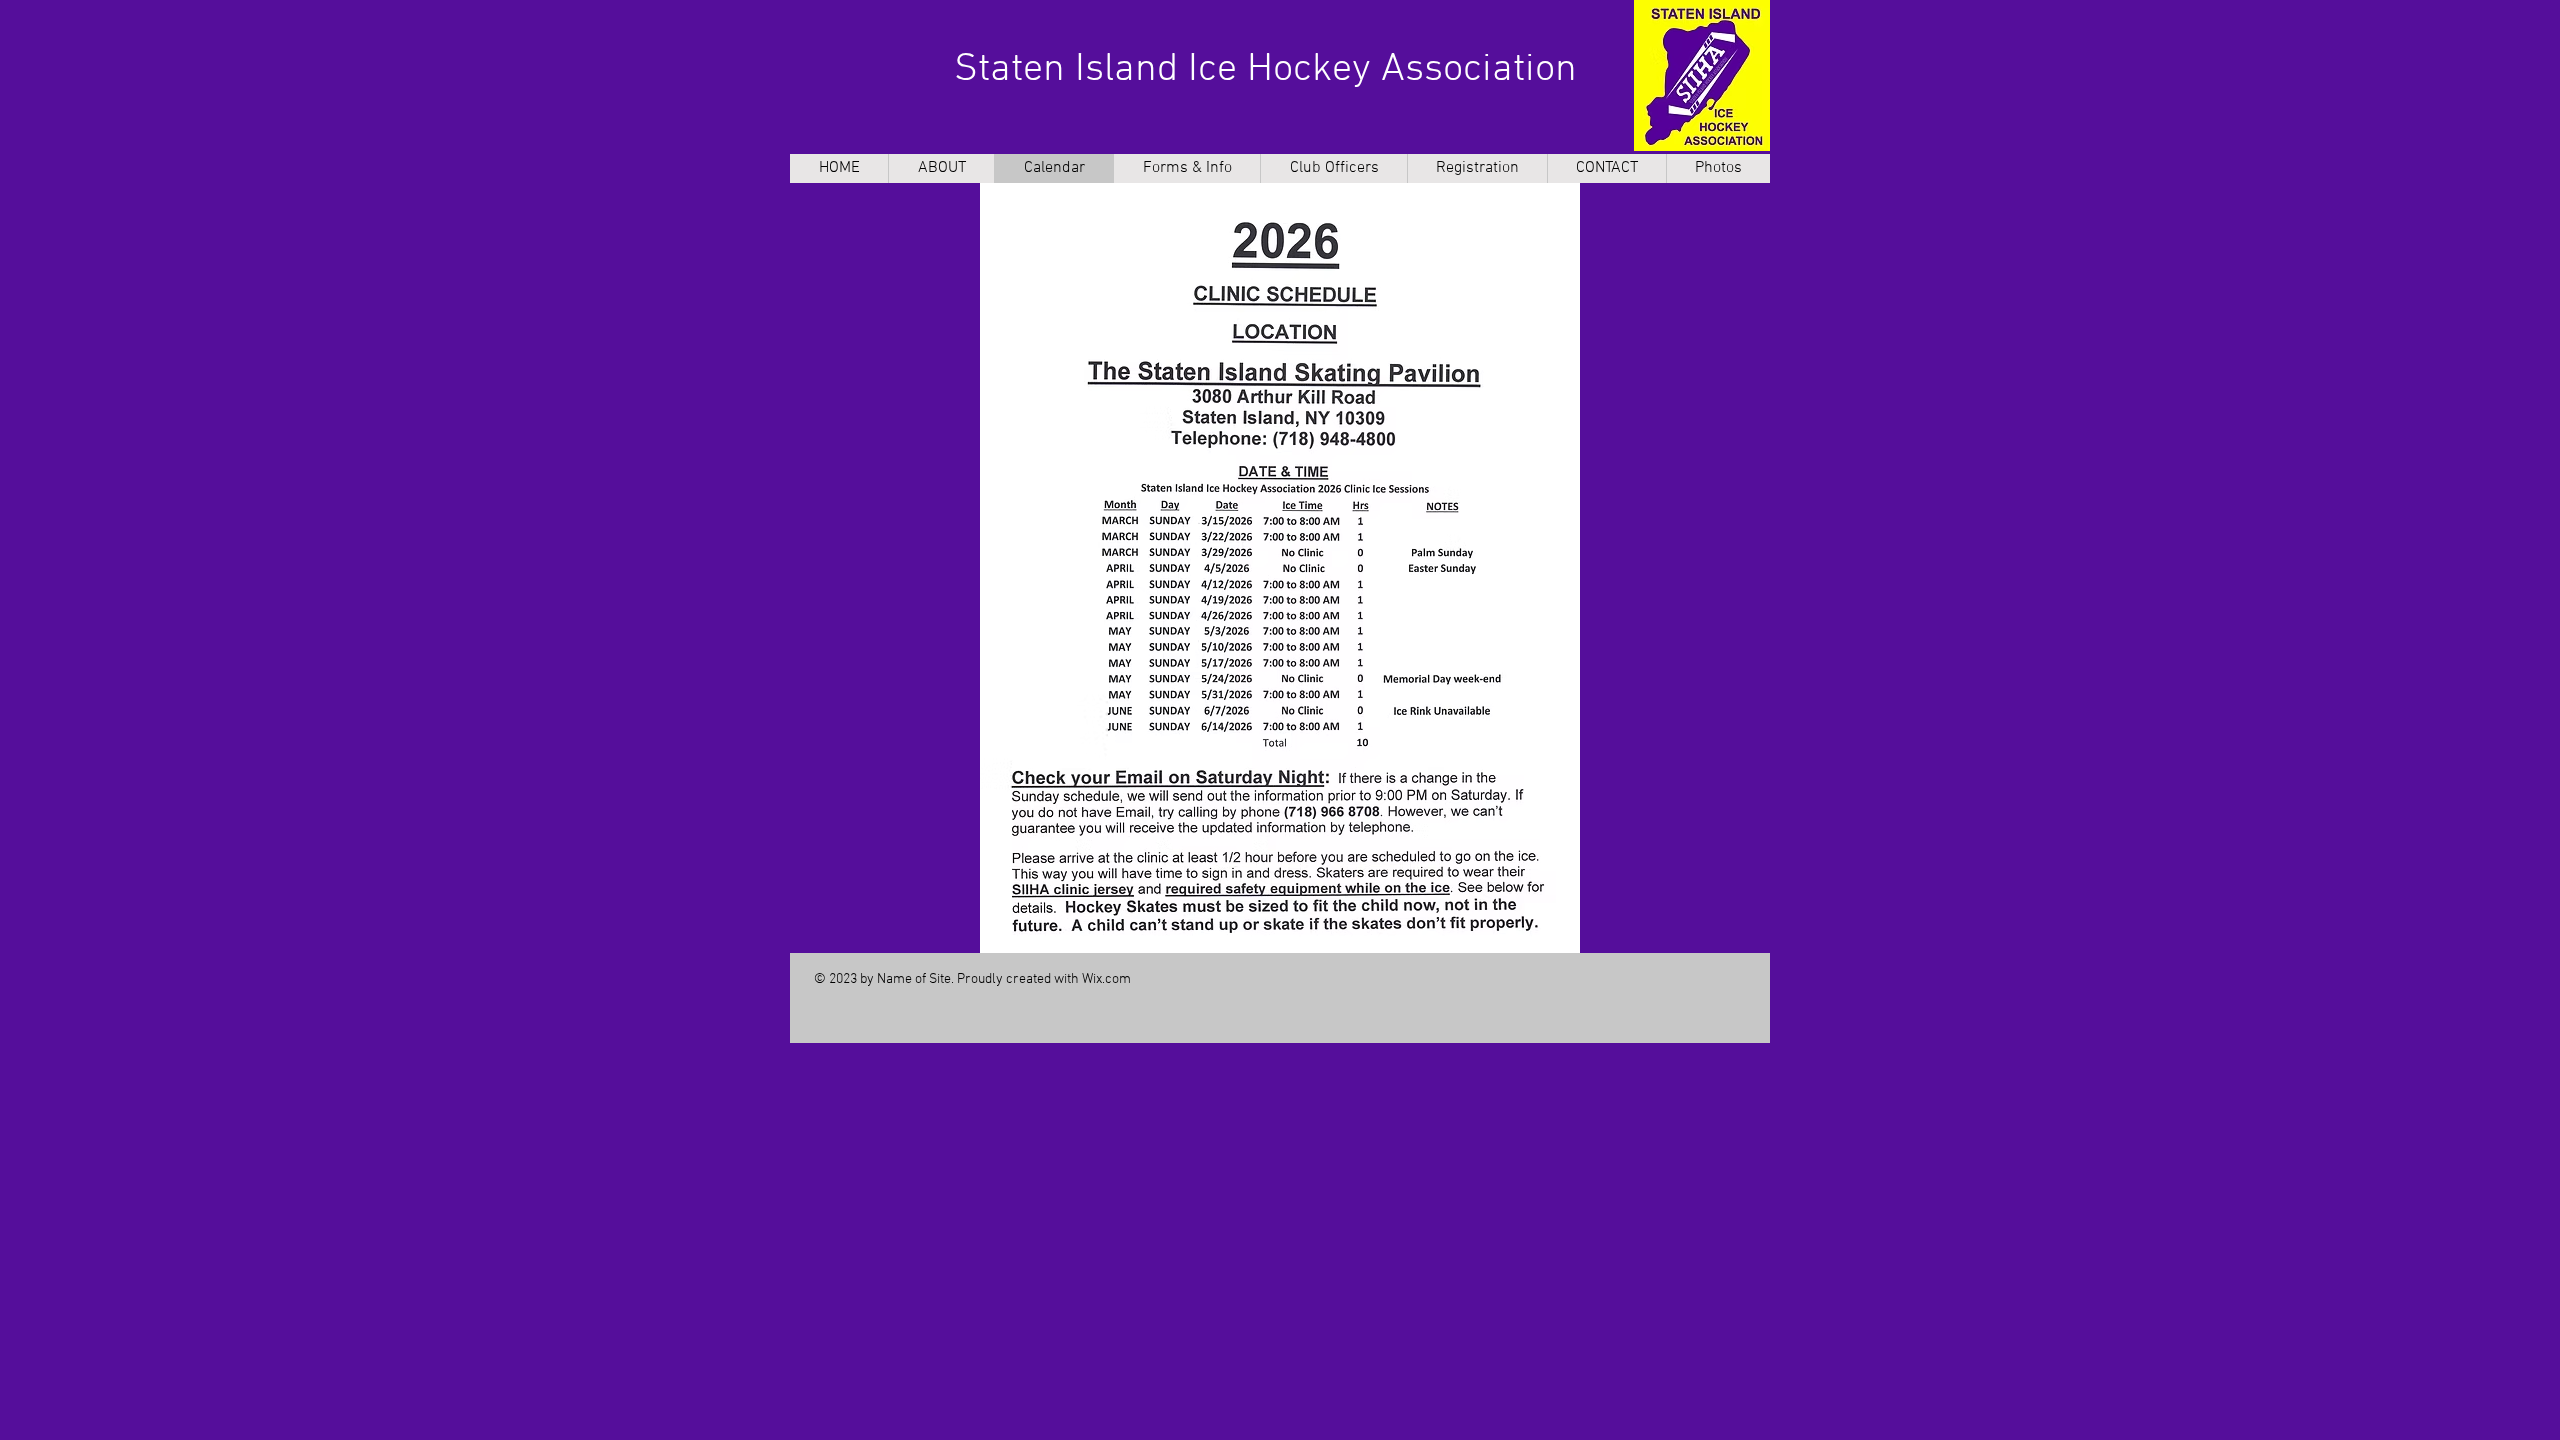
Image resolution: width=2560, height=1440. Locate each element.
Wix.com (1106, 979)
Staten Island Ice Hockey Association (1265, 70)
